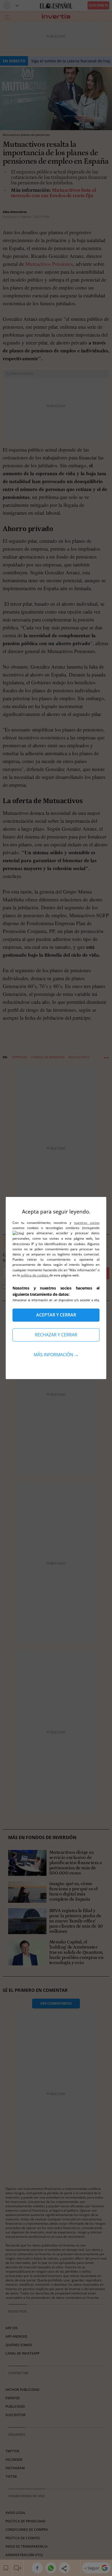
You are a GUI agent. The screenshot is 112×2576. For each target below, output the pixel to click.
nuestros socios (87, 1223)
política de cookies (35, 1275)
